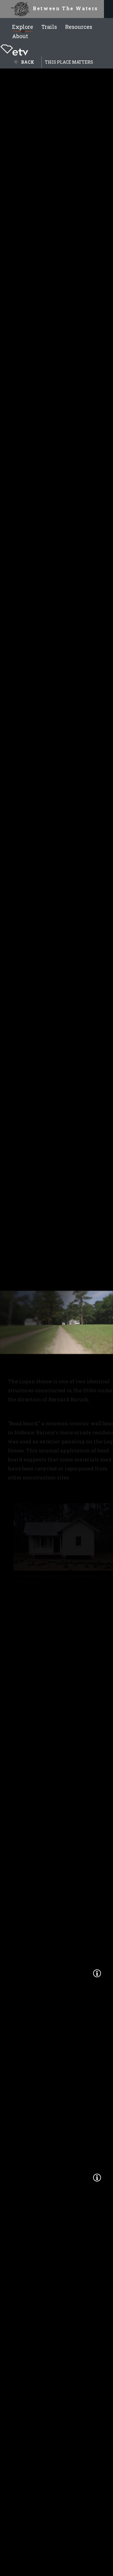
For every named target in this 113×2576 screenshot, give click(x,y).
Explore (23, 27)
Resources (79, 27)
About (20, 36)
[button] (97, 1973)
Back (28, 62)
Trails (49, 27)
